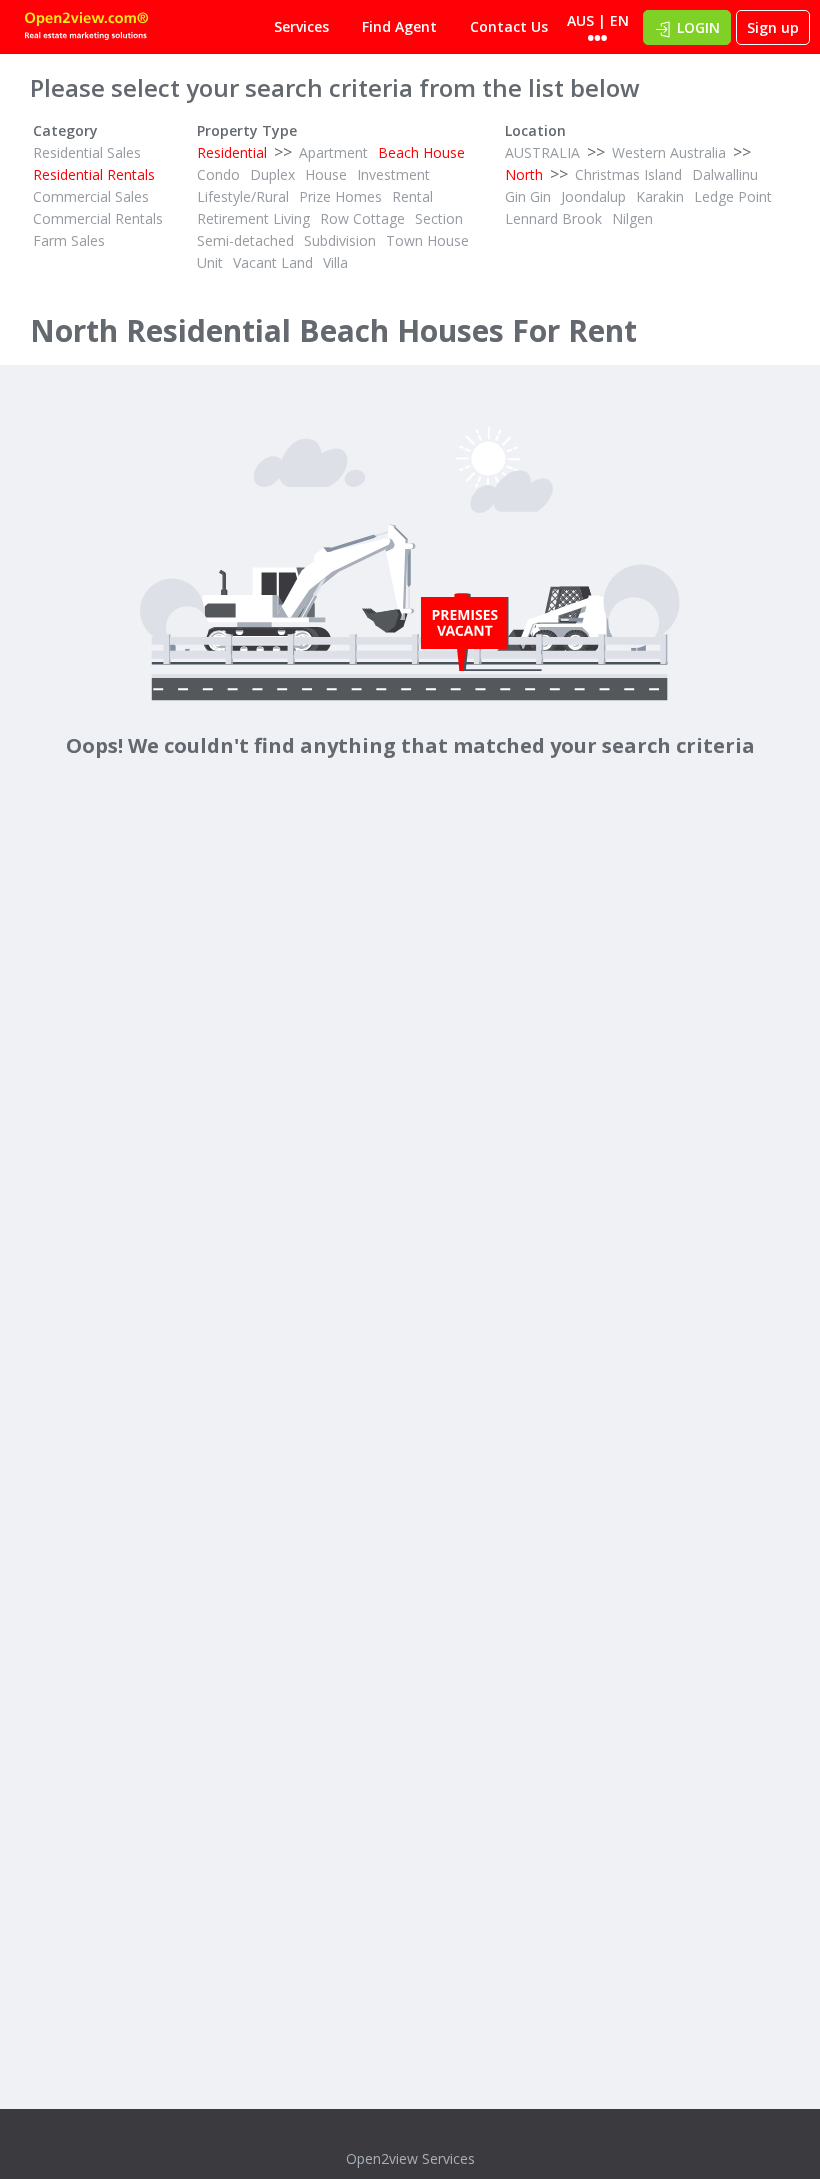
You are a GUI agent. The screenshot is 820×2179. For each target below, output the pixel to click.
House (326, 174)
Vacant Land (273, 262)
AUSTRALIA (542, 152)
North (524, 174)
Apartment (333, 152)
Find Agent (399, 26)
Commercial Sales (91, 196)
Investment (393, 174)
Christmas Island (628, 174)
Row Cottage (362, 218)
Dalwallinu (725, 174)
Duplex (272, 174)
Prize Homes (340, 196)
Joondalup (593, 196)
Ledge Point (733, 196)
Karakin (660, 196)
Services (301, 26)
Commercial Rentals (98, 218)
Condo (218, 174)
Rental (412, 196)
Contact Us (509, 26)
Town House (427, 240)
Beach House (421, 152)
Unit (210, 262)
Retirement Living (253, 218)
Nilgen (632, 218)
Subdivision (340, 240)
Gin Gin (528, 196)
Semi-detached (245, 240)
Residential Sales (87, 152)
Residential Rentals (94, 174)
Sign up (773, 27)
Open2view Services (410, 2158)
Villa (335, 262)
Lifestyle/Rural (243, 196)
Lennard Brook (553, 218)
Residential (232, 152)
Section (439, 218)
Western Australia (669, 152)
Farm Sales (69, 240)
